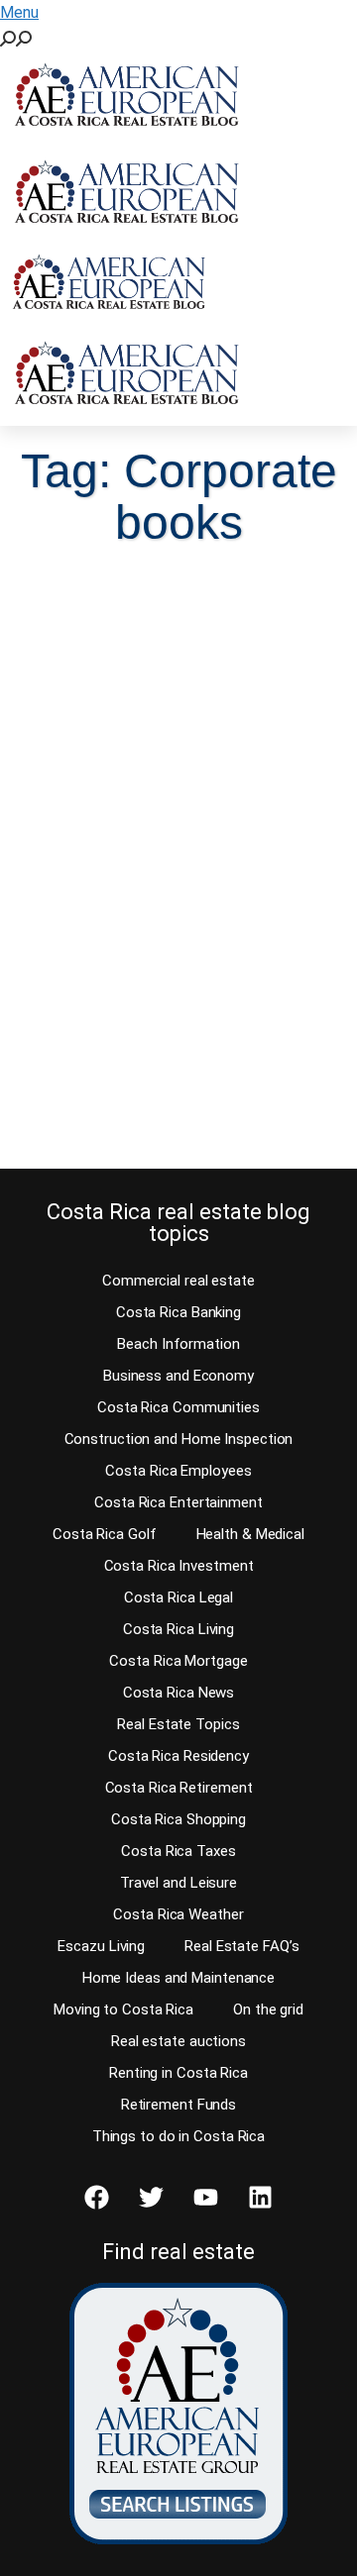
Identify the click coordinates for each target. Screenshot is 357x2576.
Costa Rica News (179, 1693)
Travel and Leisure (178, 1883)
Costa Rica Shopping (178, 1819)
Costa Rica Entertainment (178, 1502)
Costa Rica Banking (178, 1312)
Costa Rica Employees (178, 1471)
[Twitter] (152, 2197)
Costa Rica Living (178, 1629)
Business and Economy (178, 1376)
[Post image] (178, 669)
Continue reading (121, 1116)
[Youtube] (206, 2197)
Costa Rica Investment (179, 1566)
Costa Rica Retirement (179, 1788)
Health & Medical (250, 1534)
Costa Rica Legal (178, 1597)
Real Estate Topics (178, 1724)
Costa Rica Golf (105, 1534)
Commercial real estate (178, 1281)
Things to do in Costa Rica (178, 2136)
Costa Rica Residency (178, 1756)
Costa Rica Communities (178, 1407)
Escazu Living (101, 1946)
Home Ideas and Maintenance (178, 1978)
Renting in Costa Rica (178, 2073)
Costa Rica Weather (178, 1914)
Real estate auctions (178, 2041)
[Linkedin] (261, 2197)
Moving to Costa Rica (123, 2009)
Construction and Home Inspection (179, 1439)
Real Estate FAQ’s (241, 1946)
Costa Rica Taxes (178, 1851)
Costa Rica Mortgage (178, 1661)
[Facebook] (97, 2197)
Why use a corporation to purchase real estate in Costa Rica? (166, 838)
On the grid (268, 2009)
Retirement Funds (178, 2105)
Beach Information (178, 1344)
